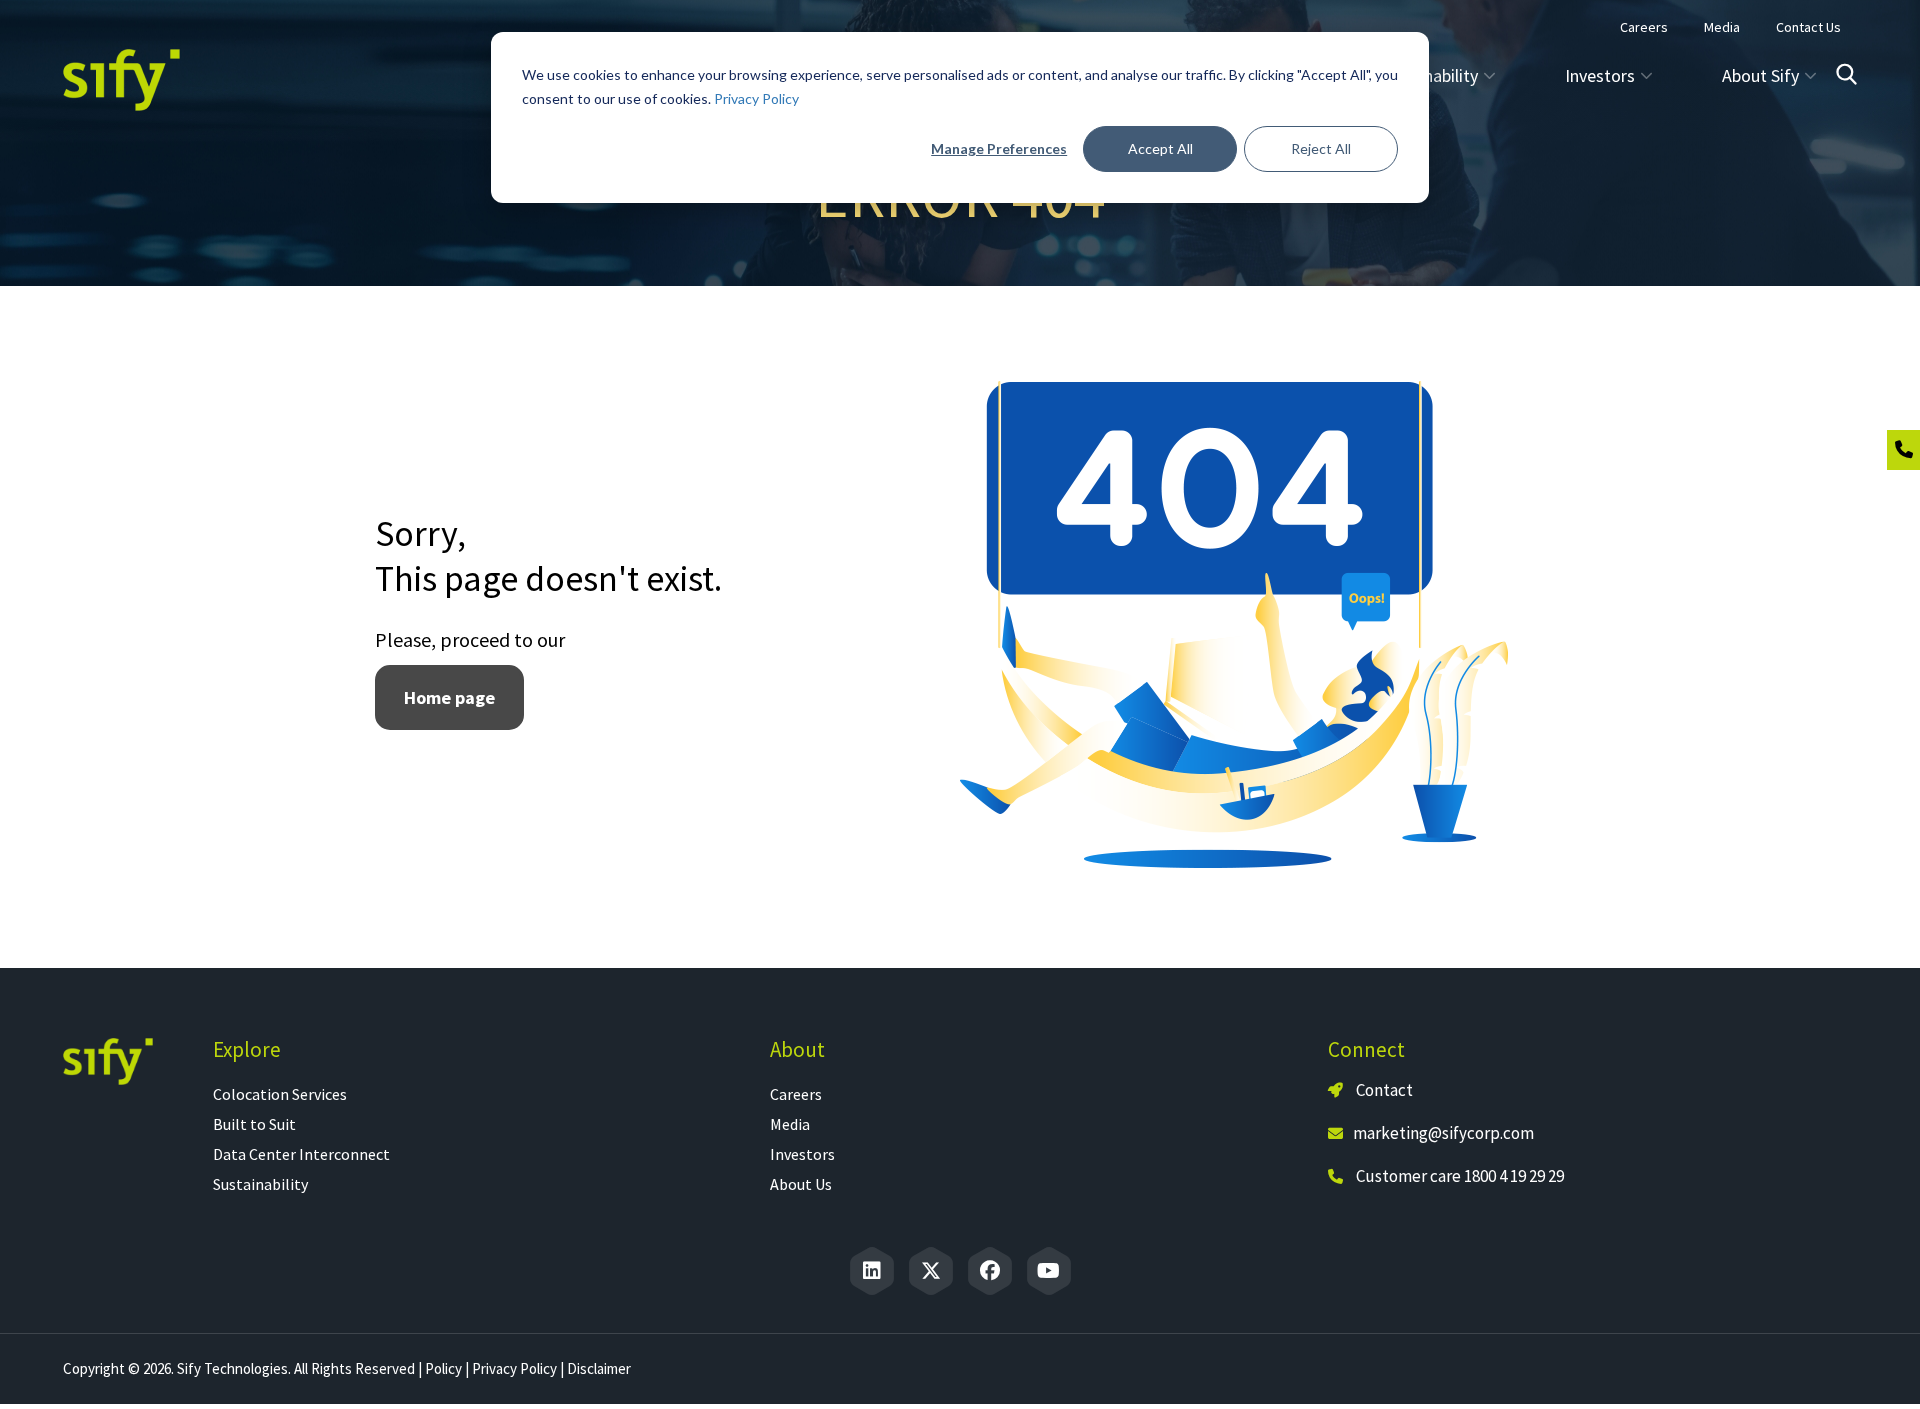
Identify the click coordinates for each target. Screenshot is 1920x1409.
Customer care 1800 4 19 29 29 (1460, 1176)
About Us (801, 1184)
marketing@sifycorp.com (1443, 1133)
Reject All (1321, 148)
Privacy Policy (756, 98)
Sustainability (260, 1184)
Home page (449, 697)
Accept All (1160, 148)
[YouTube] (1049, 1271)
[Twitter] (931, 1271)
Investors (802, 1154)
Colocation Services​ (280, 1094)
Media (790, 1124)
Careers (796, 1094)
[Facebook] (990, 1271)
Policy (443, 1368)
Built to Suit (254, 1124)
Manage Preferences (999, 148)
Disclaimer (599, 1368)
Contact (1383, 1090)
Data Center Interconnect (301, 1154)
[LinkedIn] (872, 1271)
